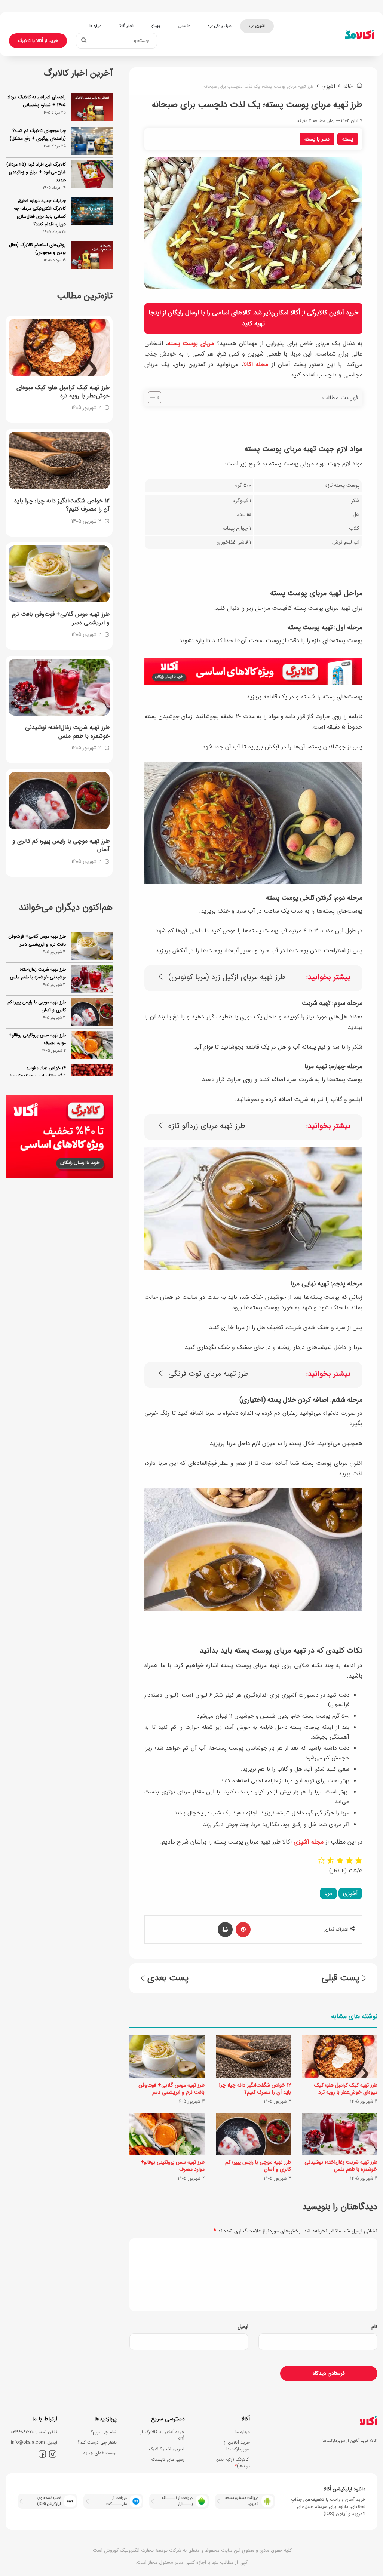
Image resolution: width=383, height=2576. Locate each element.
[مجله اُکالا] (359, 34)
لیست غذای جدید (100, 2453)
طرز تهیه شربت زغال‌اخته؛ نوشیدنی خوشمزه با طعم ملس (341, 2166)
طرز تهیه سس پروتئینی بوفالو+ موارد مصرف (173, 2166)
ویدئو (156, 26)
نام (374, 2327)
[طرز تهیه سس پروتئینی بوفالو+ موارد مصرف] (167, 2134)
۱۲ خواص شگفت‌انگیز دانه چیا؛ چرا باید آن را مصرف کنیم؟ (255, 2089)
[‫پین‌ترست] (243, 1930)
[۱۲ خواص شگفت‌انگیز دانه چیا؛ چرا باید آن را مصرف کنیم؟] (253, 2057)
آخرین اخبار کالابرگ (167, 2449)
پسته (348, 139)
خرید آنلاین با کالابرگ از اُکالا (162, 2435)
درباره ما (95, 26)
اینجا (155, 313)
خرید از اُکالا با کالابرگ (38, 41)
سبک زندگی (223, 26)
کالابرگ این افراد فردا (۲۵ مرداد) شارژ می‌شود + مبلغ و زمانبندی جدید (36, 172)
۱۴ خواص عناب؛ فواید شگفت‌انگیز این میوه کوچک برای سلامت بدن (36, 1066)
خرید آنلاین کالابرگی (333, 313)
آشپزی (260, 26)
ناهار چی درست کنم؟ (97, 2442)
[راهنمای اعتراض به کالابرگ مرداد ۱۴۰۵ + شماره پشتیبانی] (92, 107)
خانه (349, 86)
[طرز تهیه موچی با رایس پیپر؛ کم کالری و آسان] (253, 2134)
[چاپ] (225, 1930)
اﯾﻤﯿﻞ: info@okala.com (34, 2442)
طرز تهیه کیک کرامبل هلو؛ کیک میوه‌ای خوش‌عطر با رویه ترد (346, 2089)
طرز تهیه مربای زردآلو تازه (207, 1126)
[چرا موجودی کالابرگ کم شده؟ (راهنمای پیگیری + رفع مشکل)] (92, 141)
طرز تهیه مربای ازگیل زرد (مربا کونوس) (227, 977)
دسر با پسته (317, 139)
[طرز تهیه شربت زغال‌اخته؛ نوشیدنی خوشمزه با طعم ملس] (340, 2134)
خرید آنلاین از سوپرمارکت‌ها (237, 2446)
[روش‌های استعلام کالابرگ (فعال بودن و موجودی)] (92, 255)
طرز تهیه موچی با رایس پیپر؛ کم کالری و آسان (258, 2166)
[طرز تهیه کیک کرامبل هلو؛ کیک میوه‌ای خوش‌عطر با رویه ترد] (340, 2057)
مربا (328, 1893)
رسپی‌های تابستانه (168, 2460)
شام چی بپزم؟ (104, 2432)
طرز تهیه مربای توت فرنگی (209, 1374)
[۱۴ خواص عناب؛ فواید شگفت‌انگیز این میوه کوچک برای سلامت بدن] (92, 1068)
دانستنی (184, 26)
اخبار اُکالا (126, 26)
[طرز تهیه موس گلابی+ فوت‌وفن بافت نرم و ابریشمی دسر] (167, 2057)
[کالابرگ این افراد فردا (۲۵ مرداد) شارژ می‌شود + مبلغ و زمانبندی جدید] (92, 174)
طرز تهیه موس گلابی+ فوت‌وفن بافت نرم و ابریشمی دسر (171, 2089)
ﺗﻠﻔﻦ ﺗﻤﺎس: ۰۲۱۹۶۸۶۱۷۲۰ (34, 2432)
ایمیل (243, 2327)
